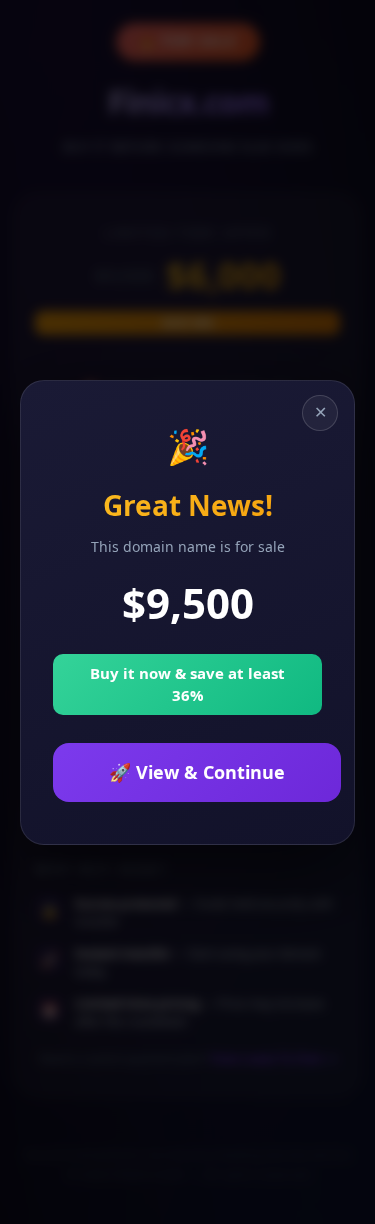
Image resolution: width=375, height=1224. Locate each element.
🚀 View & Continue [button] (197, 772)
